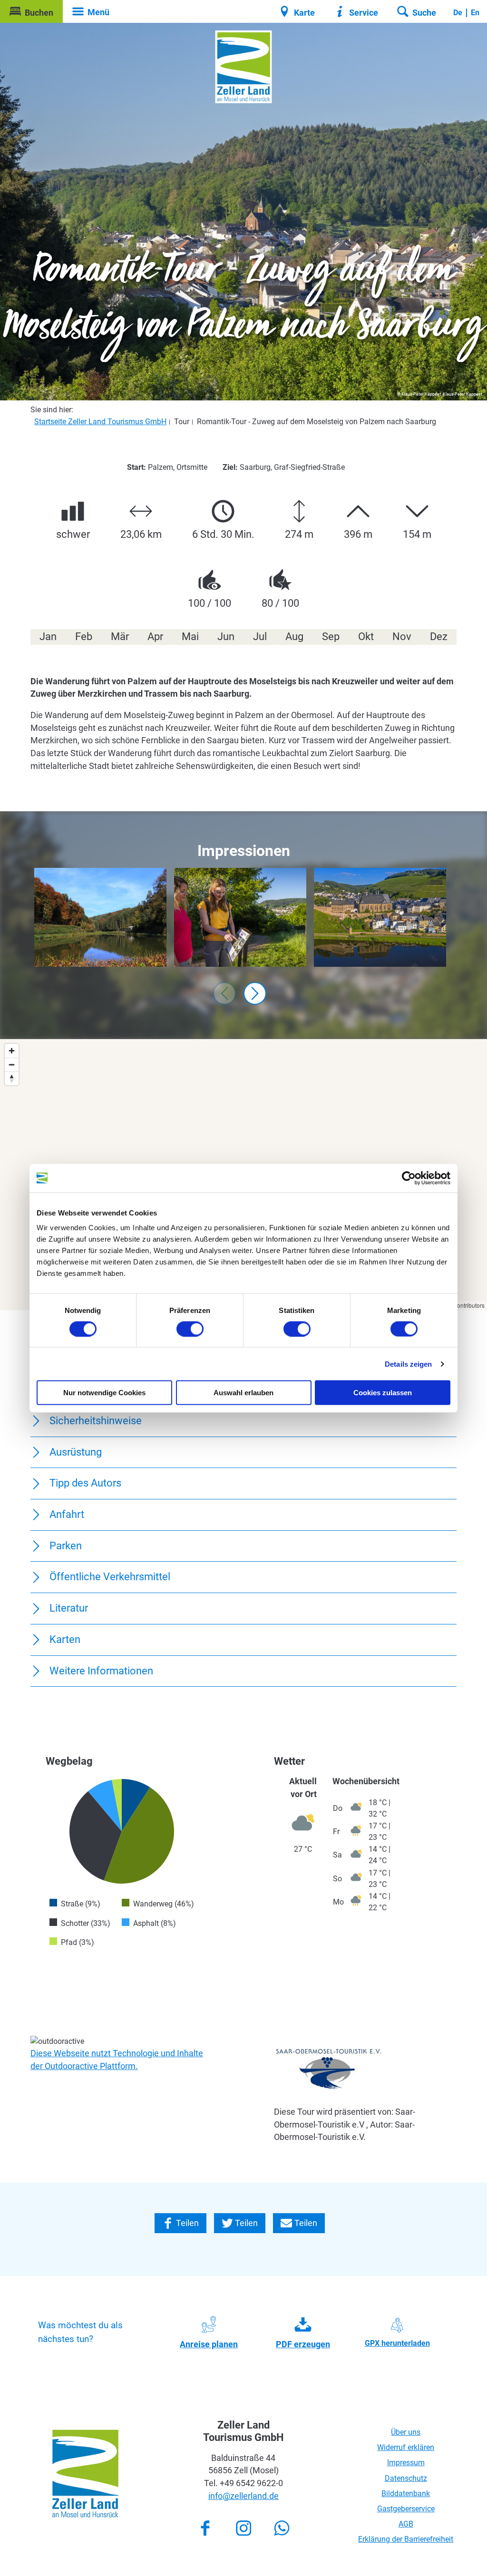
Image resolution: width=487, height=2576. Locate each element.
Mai (190, 637)
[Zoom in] (12, 1051)
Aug (294, 637)
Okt (366, 637)
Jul (260, 637)
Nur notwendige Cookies (104, 1393)
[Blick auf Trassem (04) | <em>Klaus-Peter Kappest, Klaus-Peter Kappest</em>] (240, 918)
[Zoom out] (12, 1064)
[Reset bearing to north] (12, 1078)
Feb (84, 637)
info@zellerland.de (243, 2496)
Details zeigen (408, 1364)
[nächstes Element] (255, 993)
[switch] (190, 1329)
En (475, 13)
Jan (48, 637)
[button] (31, 11)
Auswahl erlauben (243, 1393)
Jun (226, 637)
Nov (402, 637)
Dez (439, 637)
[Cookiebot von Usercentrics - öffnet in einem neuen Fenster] (409, 1178)
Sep (331, 637)
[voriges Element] (224, 993)
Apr (155, 637)
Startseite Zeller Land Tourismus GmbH (100, 422)
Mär (120, 637)
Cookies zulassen (383, 1393)
